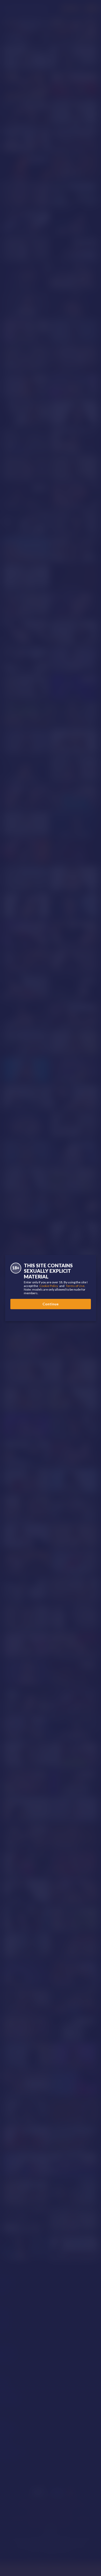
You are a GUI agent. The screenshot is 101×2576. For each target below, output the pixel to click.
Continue (51, 1304)
